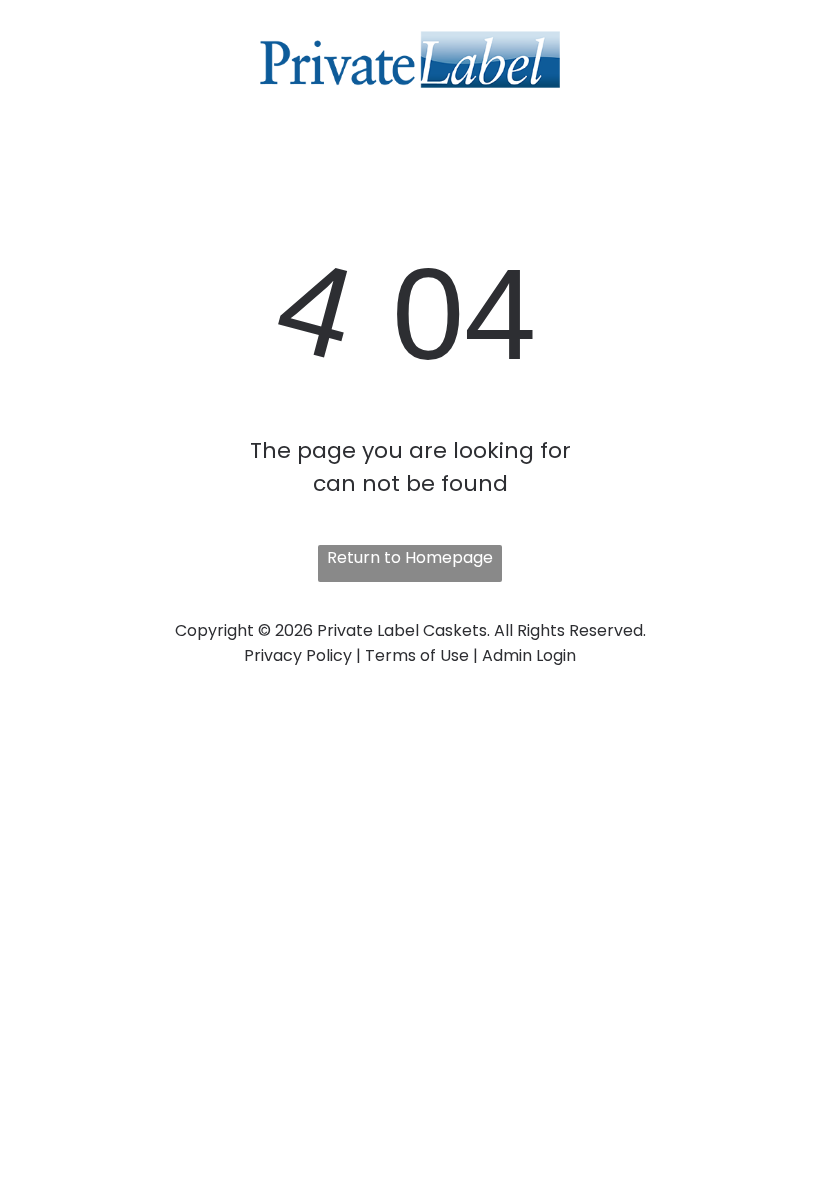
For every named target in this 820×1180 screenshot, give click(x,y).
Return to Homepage (410, 557)
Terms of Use (417, 655)
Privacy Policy (298, 655)
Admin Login (529, 655)
